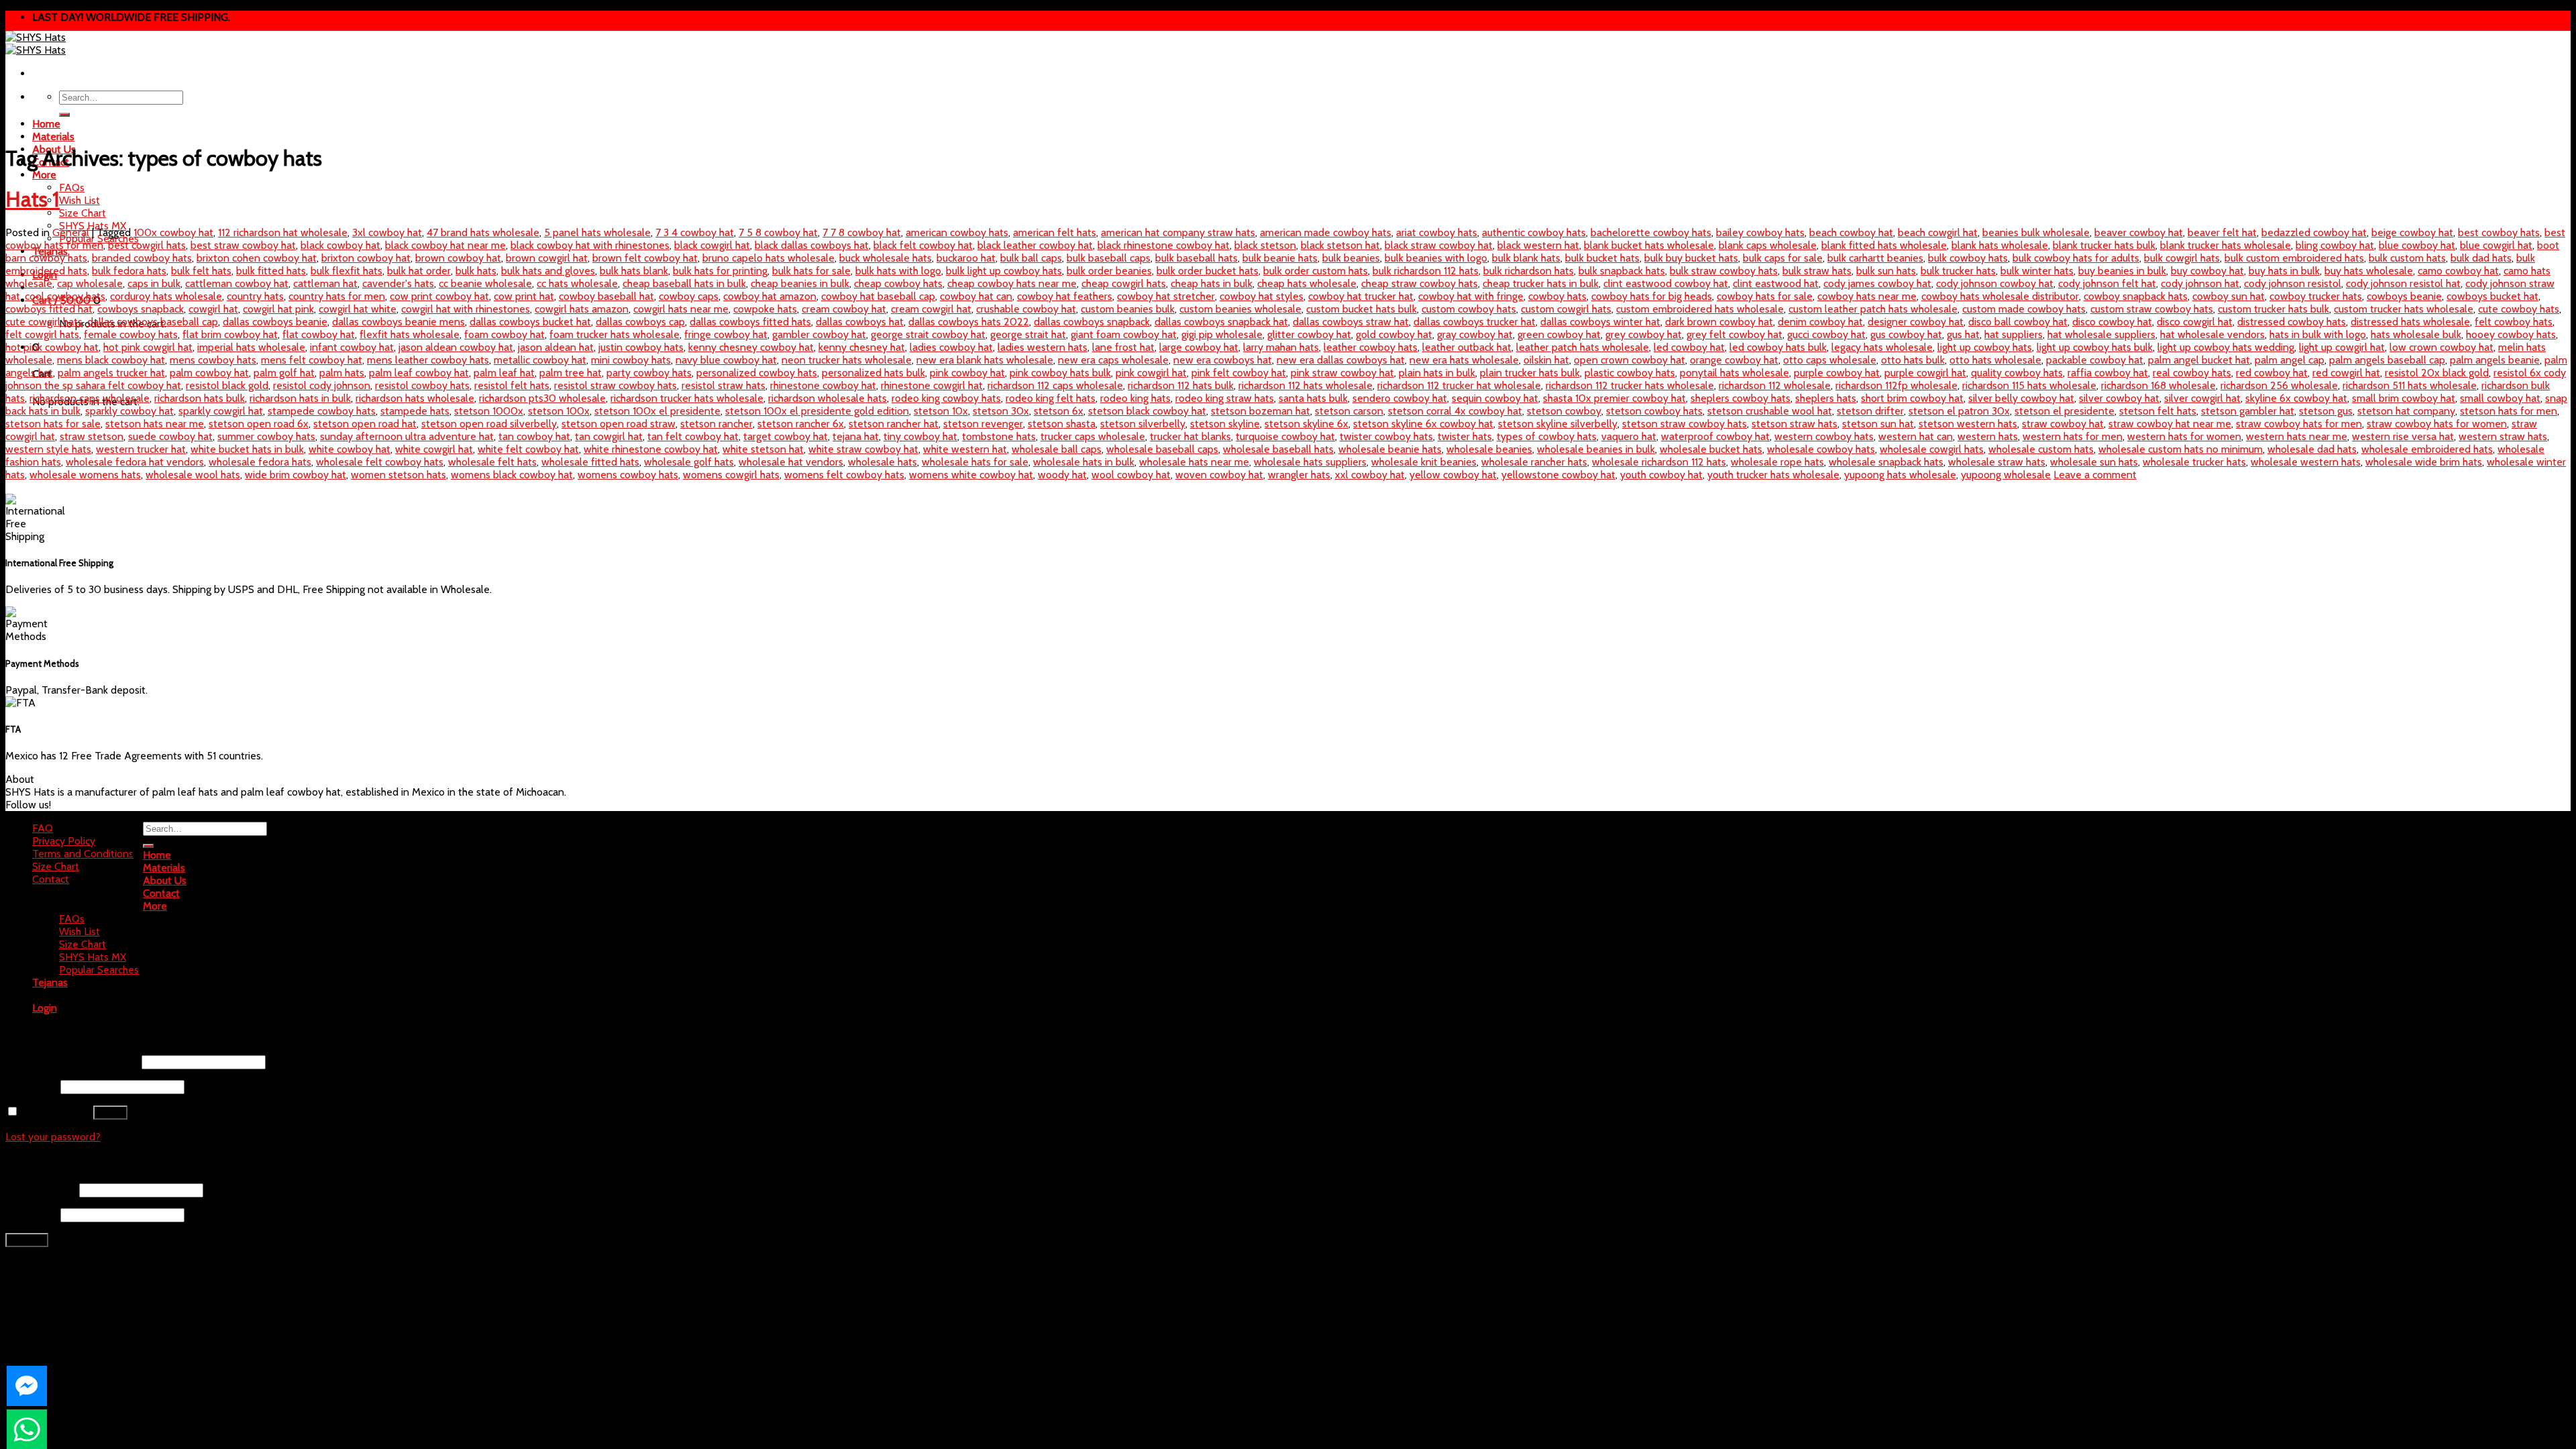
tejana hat (856, 436)
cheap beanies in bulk (800, 283)
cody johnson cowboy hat (1995, 283)
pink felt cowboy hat (1239, 373)
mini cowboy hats (631, 360)
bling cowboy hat (2335, 245)
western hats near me (2297, 436)
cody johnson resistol (2293, 283)
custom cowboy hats (1469, 309)
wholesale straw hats (1997, 462)
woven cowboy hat (1219, 475)
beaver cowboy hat (2139, 232)
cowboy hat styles (1262, 296)
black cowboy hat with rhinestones (590, 245)
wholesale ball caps (1057, 449)
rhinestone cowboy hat (823, 385)
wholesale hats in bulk (1084, 462)
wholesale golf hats (689, 462)
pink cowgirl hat (1151, 373)
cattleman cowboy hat (237, 283)
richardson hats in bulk (300, 398)
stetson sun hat (1878, 424)
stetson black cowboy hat (1147, 411)
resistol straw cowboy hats (615, 385)
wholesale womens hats (85, 475)
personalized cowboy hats (757, 373)
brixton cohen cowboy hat (257, 258)
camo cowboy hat (2458, 271)
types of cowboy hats (1547, 436)
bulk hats (476, 271)
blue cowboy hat (2417, 245)
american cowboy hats (957, 232)
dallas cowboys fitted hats (750, 322)
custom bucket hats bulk (1361, 309)
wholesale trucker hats (2194, 462)
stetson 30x (1001, 411)
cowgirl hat (213, 309)
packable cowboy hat (2095, 360)
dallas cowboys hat (860, 322)
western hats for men (2073, 436)
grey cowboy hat (1644, 334)
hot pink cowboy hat (52, 347)
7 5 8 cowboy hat (778, 232)
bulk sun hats (1886, 271)
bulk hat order (419, 271)
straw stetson (92, 436)
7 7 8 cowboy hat (862, 232)
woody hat (1062, 475)
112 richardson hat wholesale (283, 232)
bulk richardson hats (1528, 271)
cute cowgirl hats (44, 322)
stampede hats (415, 411)
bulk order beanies (1109, 271)
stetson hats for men (2509, 411)
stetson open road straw (619, 424)
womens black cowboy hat (512, 475)
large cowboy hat (1199, 347)
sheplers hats (1826, 398)
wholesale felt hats (492, 462)
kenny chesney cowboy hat (751, 347)
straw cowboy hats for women (2437, 424)
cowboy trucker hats (2316, 296)
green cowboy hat (1559, 334)
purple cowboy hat (1837, 373)
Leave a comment (2095, 475)
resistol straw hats (723, 385)
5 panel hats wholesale (597, 232)
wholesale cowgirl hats (1932, 449)
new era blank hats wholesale (985, 360)
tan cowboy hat (534, 436)
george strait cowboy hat (928, 334)
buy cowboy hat (2207, 271)
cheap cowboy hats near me (1012, 283)
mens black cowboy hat (111, 360)
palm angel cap (2290, 360)
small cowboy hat (2500, 398)
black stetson (1265, 245)
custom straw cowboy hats (2152, 309)
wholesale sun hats (2094, 462)
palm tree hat (571, 373)
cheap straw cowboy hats (1419, 283)
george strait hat (1028, 334)
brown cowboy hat (458, 258)
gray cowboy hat (1475, 334)
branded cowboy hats (142, 258)
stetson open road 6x (259, 424)
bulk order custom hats (1316, 271)
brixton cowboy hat (366, 258)
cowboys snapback (141, 309)
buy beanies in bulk (2122, 271)
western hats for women (2184, 436)
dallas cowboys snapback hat (1221, 322)
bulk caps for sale (1783, 258)
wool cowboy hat (1131, 475)
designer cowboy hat (1916, 322)
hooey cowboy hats (2511, 334)
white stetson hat (763, 449)
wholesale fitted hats (590, 462)
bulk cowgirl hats (2182, 258)
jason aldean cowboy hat (456, 347)
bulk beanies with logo (1436, 258)
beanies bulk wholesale (2036, 232)
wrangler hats (1299, 475)
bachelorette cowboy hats (1651, 232)
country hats (255, 296)
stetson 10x (941, 411)
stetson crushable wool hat (1770, 411)
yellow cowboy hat (1453, 475)
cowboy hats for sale (1765, 296)
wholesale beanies (1489, 449)
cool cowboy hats (65, 296)
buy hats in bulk (2284, 271)
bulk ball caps (1031, 258)
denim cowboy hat (1820, 322)
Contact (51, 879)
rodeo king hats (1135, 398)
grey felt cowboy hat (1734, 334)
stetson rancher (716, 424)
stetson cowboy (1564, 411)
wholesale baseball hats (1278, 449)
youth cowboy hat (1661, 475)
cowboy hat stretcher (1166, 296)
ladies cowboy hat (951, 347)
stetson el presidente (2064, 411)
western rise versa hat (2403, 436)
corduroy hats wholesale (166, 296)
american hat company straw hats (1178, 232)
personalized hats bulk (873, 373)
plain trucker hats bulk (1530, 373)
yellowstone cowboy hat (1558, 475)
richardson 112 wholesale (1775, 385)
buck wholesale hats (885, 258)
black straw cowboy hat (1439, 245)
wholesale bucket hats (1711, 449)
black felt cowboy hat (923, 245)
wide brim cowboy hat (296, 475)
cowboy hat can (976, 296)
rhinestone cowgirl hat (932, 385)
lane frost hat (1123, 347)
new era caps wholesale (1113, 360)
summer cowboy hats (266, 436)
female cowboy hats (131, 334)
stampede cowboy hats (322, 411)
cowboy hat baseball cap (878, 296)
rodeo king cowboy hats (946, 398)
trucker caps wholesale (1093, 436)
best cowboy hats (2499, 232)
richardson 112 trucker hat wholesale (1459, 385)
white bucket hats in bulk (247, 449)
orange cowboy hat (1734, 360)
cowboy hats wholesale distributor (2000, 296)
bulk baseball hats (1196, 258)
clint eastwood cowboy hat (1666, 283)
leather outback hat (1467, 347)
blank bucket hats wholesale (1649, 245)
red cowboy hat (2272, 373)
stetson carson (1349, 411)
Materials (53, 137)
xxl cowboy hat (1370, 475)
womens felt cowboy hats (844, 475)
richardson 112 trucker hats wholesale (1630, 385)
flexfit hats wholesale (410, 334)
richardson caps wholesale (90, 398)
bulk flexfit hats (346, 271)
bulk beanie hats (1280, 258)
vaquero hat (1629, 436)
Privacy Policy (64, 841)
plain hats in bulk (1437, 373)
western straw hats (2503, 436)
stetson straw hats (1794, 424)
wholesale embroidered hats (2427, 449)
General (71, 232)
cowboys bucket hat (2492, 296)
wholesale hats (882, 462)
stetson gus (2326, 411)
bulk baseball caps (1109, 258)
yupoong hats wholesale (1900, 475)
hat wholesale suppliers (2101, 334)
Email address (41, 1190)
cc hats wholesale (577, 283)
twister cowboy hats (1386, 436)
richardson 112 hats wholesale (1305, 385)
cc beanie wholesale (485, 283)
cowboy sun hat (2229, 296)
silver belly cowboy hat (2021, 398)
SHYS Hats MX (93, 957)
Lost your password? (53, 1137)
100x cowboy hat (173, 232)
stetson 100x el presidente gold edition (817, 411)
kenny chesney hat (862, 347)
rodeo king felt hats (1051, 398)
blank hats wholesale (2000, 245)
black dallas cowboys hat (812, 245)
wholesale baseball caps (1162, 449)
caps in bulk (154, 283)
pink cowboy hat (967, 373)
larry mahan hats (1281, 347)
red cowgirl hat (2346, 373)
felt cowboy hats (2514, 322)
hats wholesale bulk (2416, 334)
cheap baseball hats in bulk (684, 283)
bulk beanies (1351, 258)
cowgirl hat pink (278, 309)
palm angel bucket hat (2199, 360)
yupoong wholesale (2006, 475)
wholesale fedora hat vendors (135, 462)
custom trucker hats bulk (2273, 309)
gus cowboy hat (1906, 334)
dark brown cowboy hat (1719, 322)
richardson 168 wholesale (2158, 385)
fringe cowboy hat (726, 334)
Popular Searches (99, 970)
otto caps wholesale (1830, 360)
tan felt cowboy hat (693, 436)
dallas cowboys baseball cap (153, 322)
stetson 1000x (489, 411)
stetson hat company (2406, 411)
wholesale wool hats (193, 475)
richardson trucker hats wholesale (687, 398)
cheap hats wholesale (1307, 283)
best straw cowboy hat (243, 245)
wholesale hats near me (1194, 462)
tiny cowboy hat (920, 436)
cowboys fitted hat (49, 309)
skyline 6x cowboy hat (2296, 398)
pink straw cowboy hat (1342, 373)
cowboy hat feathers (1065, 296)
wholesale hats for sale (975, 462)
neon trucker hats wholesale (847, 360)
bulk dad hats (2481, 258)
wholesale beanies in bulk (1596, 449)
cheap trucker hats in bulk (1541, 283)
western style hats (48, 449)
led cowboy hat (1689, 347)
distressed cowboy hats (2292, 322)
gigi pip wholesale (1222, 334)
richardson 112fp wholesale (1896, 385)
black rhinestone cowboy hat (1164, 245)
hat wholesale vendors (2212, 334)
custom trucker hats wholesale (2404, 309)
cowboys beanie (2404, 296)
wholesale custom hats (2041, 449)
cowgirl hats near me (681, 309)
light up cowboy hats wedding (2226, 347)
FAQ (43, 828)
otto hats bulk (1913, 360)
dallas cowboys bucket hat (530, 322)
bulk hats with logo (898, 271)
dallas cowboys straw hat (1351, 322)
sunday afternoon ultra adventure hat (407, 436)
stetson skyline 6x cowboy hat (1423, 424)
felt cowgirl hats (42, 334)
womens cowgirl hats (731, 475)
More (44, 175)
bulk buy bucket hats (1691, 258)
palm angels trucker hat (111, 373)
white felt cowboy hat (528, 449)
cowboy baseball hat (606, 296)
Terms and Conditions (83, 854)
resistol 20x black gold (2437, 373)
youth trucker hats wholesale (1773, 475)
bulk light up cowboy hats (1004, 271)
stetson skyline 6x (1306, 424)
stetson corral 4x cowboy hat (1455, 411)
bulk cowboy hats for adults (2076, 258)
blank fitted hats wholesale (1884, 245)
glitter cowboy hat (1309, 334)
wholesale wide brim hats (2424, 462)
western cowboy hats (1824, 436)
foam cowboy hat (504, 334)
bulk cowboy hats (1968, 258)
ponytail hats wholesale (1734, 373)
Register (27, 1240)
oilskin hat (1546, 360)
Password (32, 1086)
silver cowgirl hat (2202, 398)
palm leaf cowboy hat (419, 373)
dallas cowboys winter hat (1600, 322)
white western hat (965, 449)
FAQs (72, 187)
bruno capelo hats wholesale (768, 258)
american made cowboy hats (1326, 232)
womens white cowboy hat (971, 475)
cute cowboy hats (2519, 309)
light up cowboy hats (1985, 347)
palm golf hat (284, 373)
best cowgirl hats (147, 245)
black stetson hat (1340, 245)
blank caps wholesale (1768, 245)
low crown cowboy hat (2441, 347)
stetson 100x (559, 411)
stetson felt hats (2158, 411)
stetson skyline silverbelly (1558, 424)
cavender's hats (398, 283)
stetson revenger (983, 424)
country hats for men (337, 296)
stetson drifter (1870, 411)
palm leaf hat (504, 373)
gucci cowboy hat (1826, 334)
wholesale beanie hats (1390, 449)
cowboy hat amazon (770, 296)
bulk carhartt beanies (1875, 258)
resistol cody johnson (322, 385)
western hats (1988, 436)
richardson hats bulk (200, 398)
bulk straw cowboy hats (1724, 271)
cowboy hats (1557, 296)
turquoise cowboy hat (1285, 436)
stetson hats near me (155, 424)
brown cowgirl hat (547, 258)
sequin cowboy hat (1495, 398)
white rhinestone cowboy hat (651, 449)
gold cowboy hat (1394, 334)
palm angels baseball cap (2387, 360)
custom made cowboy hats (2024, 309)
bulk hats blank (634, 271)
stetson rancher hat (894, 424)
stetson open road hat (365, 424)
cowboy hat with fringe (1471, 296)
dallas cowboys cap (640, 322)
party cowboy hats (649, 373)
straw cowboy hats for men (2299, 424)
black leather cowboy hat (1035, 245)
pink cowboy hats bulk (1060, 373)
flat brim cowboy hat (230, 334)
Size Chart (83, 213)
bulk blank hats (1526, 258)
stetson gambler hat (2248, 411)
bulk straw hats (1817, 271)
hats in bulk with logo (2318, 334)
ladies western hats (1042, 347)
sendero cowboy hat (1400, 398)
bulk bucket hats (1602, 258)
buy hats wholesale (2369, 271)
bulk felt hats (201, 271)
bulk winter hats (2037, 271)
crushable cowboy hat (1026, 309)
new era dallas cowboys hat (1341, 360)
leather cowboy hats (1371, 347)
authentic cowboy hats (1534, 232)
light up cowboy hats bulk (2095, 347)
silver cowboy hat (2119, 398)
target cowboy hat (786, 436)
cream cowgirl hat (931, 309)
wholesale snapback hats (1886, 462)
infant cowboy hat (352, 347)
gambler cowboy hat (819, 334)
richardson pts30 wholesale (542, 398)
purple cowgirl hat (1925, 373)
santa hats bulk (1313, 398)
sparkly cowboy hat (129, 411)
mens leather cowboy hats (428, 360)
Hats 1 (33, 199)
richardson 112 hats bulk (1181, 385)
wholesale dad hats (2312, 449)
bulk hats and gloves (548, 271)
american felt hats (1055, 232)
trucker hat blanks (1190, 436)
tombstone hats (999, 436)
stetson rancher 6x (801, 424)
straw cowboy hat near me (2170, 424)
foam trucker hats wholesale (614, 334)
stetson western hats (1968, 424)
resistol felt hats (512, 385)
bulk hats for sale (811, 271)
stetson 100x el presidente (657, 411)
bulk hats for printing (720, 271)
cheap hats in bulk (1212, 283)
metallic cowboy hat (540, 360)
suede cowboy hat (170, 436)
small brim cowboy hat (2404, 398)
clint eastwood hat (1776, 283)
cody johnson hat (2200, 283)
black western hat (1538, 245)
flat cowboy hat (319, 334)
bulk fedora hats (129, 271)
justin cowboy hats (641, 347)
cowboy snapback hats (2136, 296)
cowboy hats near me (1867, 296)
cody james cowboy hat (1877, 283)
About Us (165, 880)
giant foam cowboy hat (1124, 334)
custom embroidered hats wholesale (1700, 309)
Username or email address (72, 1062)
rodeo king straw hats (1225, 398)
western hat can (1916, 436)
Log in (110, 1113)
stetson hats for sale (53, 424)
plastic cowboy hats (1630, 373)
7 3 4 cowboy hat (695, 232)
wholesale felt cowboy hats (380, 462)
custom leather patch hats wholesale (1873, 309)
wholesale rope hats (1777, 462)
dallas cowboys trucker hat (1474, 322)
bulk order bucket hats (1207, 271)
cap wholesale (90, 283)
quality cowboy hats (2017, 373)
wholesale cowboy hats (1821, 449)
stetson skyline (1225, 424)
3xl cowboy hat (387, 232)
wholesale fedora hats (260, 462)
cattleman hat (325, 283)
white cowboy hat (350, 449)
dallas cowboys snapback (1092, 322)
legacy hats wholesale (1882, 347)
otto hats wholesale (1995, 360)
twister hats (1465, 436)
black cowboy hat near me (445, 245)
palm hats (342, 373)
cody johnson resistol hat (2403, 283)
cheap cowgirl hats (1124, 283)
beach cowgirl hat (1938, 232)
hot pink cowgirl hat (148, 347)
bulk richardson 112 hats (1426, 271)
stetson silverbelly (1143, 424)
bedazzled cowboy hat (2314, 232)
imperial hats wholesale (251, 347)
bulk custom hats (2407, 258)
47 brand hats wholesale (483, 232)
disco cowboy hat (2112, 322)
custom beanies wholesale (1240, 309)
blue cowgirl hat (2496, 245)
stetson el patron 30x (1959, 411)
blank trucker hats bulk (2104, 245)
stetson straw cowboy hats (1684, 424)
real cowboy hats (2192, 373)
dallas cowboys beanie (275, 322)
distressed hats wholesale (2410, 322)
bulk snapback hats (1622, 271)
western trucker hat (141, 449)
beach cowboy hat (1851, 232)
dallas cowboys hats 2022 (969, 322)
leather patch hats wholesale (1582, 347)
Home (46, 124)
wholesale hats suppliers (1310, 462)
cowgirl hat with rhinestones (466, 309)
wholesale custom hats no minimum (2181, 449)
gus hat (1963, 334)
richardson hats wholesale (415, 398)
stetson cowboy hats (1654, 411)
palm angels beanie (2495, 360)
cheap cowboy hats (898, 283)
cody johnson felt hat (2107, 283)
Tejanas (50, 982)
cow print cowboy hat (439, 296)
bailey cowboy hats (1760, 232)
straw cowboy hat (2063, 424)
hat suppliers (2014, 334)
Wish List (79, 200)
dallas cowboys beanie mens (398, 322)
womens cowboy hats (628, 475)
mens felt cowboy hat (312, 360)
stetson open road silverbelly (489, 424)
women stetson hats (398, 475)
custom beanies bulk (1128, 309)
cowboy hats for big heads (1652, 296)
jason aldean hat (556, 347)
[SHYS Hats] (36, 44)
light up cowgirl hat (2342, 347)
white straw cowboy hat (863, 449)
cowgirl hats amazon (582, 309)
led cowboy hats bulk (1778, 347)
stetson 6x (1059, 411)
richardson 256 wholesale (2279, 385)
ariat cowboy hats (1437, 232)
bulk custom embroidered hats (2294, 258)
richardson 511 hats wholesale (2410, 385)
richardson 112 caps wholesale (1055, 385)
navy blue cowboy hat (726, 360)
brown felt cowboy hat (645, 258)
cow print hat (524, 296)
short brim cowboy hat (1912, 398)
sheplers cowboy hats (1740, 398)
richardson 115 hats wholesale (2029, 385)
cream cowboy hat (844, 309)
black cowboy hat (340, 245)
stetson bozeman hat (1260, 411)
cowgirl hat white (358, 309)
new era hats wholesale (1464, 360)
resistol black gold (227, 385)
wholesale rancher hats (1534, 462)
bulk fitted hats (271, 271)
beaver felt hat (2222, 232)
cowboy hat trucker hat (1361, 296)
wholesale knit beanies (1424, 462)
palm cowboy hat (209, 373)
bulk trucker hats (1958, 271)
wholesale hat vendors (791, 462)
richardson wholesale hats (827, 398)
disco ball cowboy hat (2018, 322)
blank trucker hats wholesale (2225, 245)
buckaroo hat (966, 258)
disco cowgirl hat (2195, 322)
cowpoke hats (765, 309)
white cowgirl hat (434, 449)
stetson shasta (1062, 424)
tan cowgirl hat (609, 436)
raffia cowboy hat (2108, 373)
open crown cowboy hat (1629, 360)
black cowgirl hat (712, 245)
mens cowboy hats (213, 360)
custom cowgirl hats (1566, 309)
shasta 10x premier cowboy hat (1614, 398)
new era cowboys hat (1223, 360)
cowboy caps (689, 296)
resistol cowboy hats (422, 385)
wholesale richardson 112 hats (1659, 462)
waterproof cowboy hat (1715, 436)
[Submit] (64, 115)
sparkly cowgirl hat (221, 411)
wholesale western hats (2306, 462)
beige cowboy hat (2412, 232)
